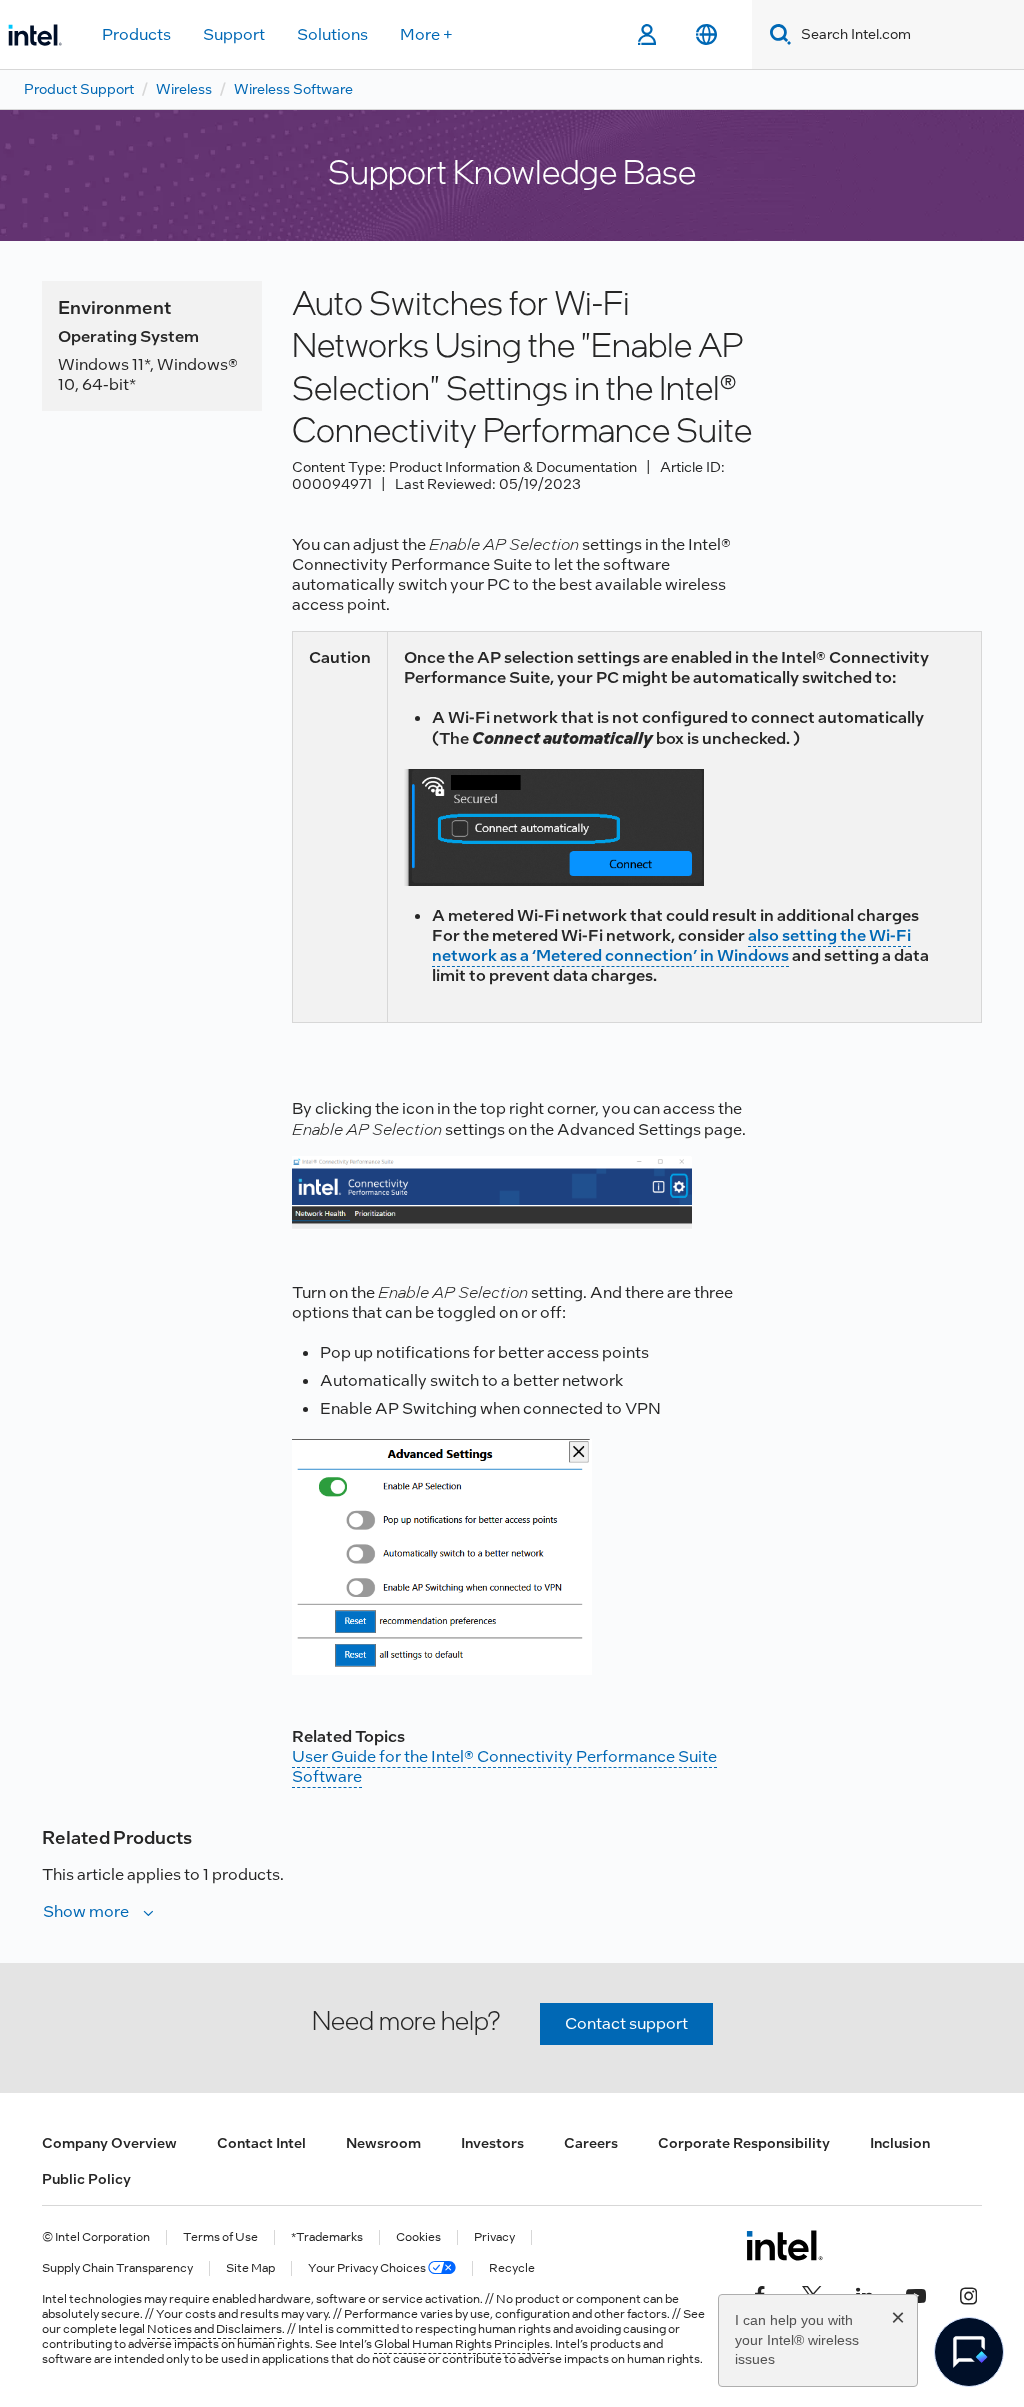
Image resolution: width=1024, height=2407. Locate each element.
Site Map (250, 2268)
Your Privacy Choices (368, 2268)
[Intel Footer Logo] (784, 2245)
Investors (492, 2143)
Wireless (184, 89)
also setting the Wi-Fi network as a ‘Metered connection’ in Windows (671, 945)
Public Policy (86, 2179)
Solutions (332, 34)
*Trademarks (327, 2237)
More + (426, 34)
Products (136, 34)
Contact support (626, 2023)
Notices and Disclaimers (214, 2329)
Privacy (494, 2237)
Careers (591, 2143)
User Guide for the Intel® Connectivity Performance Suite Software (504, 1766)
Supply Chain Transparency (117, 2268)
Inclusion (900, 2143)
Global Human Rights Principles (462, 2344)
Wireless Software (293, 89)
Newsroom (383, 2143)
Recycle (512, 2268)
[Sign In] (646, 35)
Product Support (79, 89)
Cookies (418, 2237)
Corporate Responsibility (744, 2143)
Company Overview (109, 2143)
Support (234, 34)
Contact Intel (261, 2143)
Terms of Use (220, 2237)
